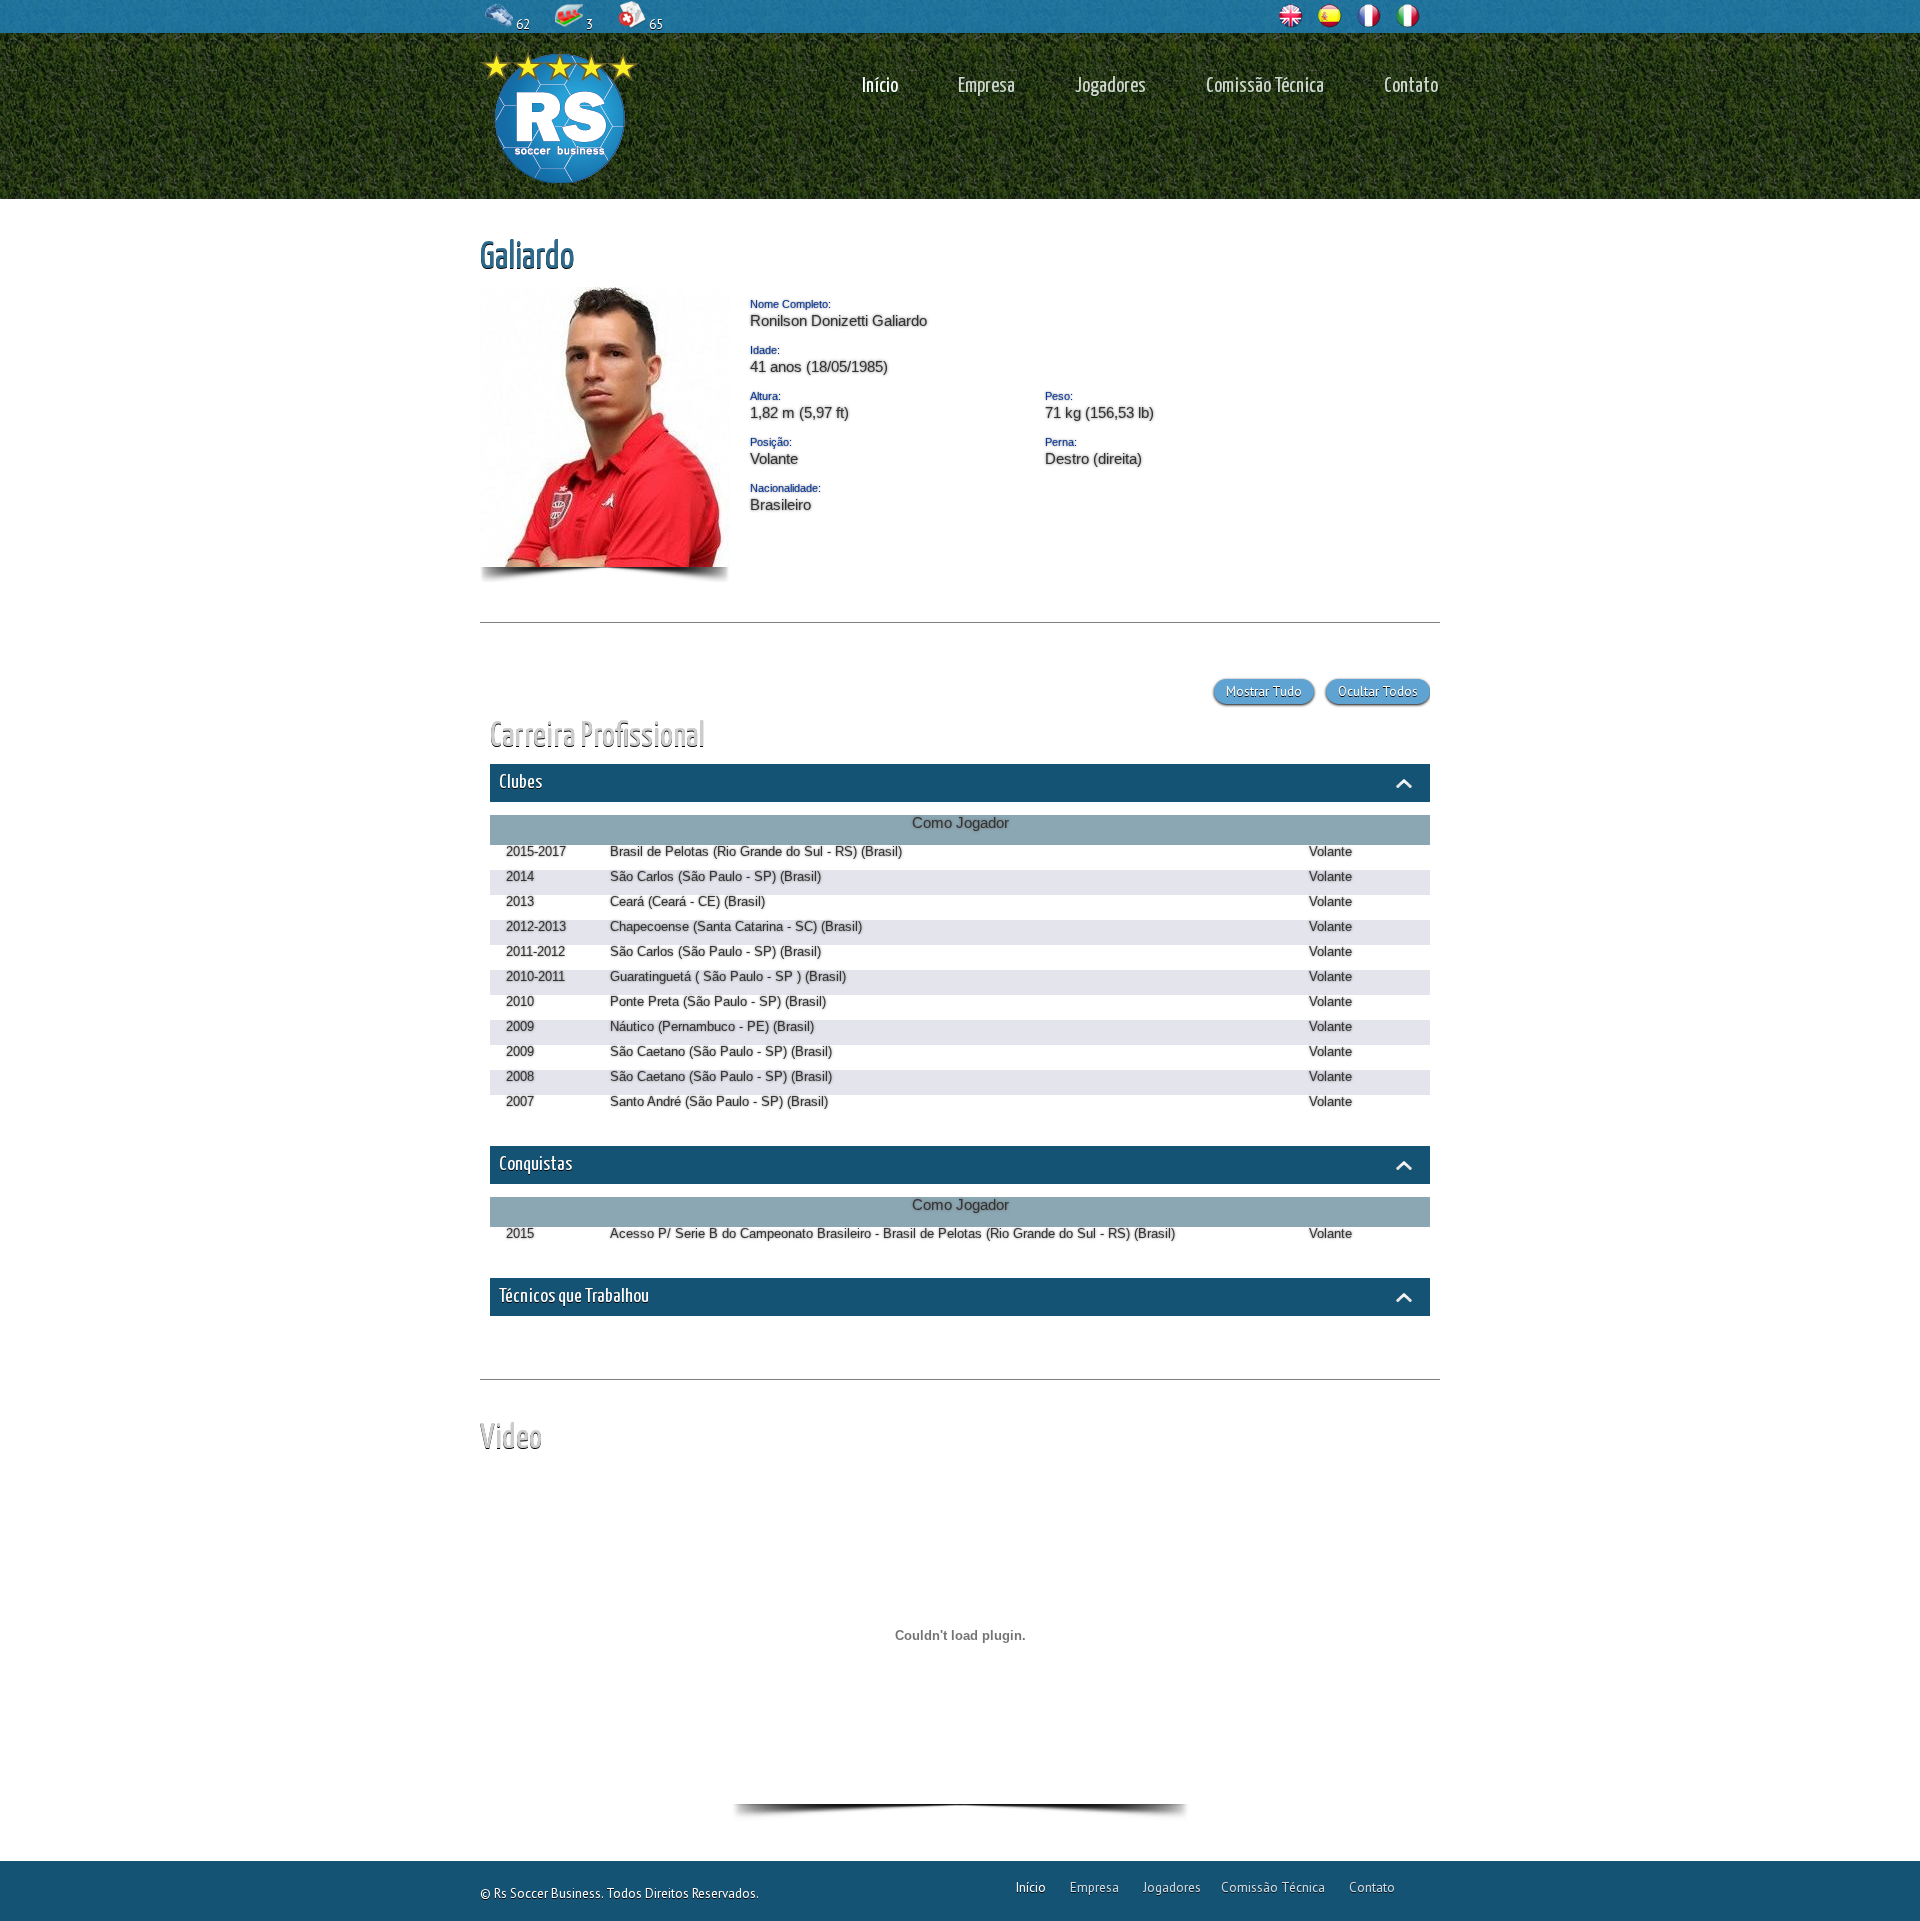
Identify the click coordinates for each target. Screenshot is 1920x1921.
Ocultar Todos (1378, 691)
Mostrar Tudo (1264, 691)
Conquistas (535, 1164)
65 (656, 24)
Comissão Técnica (1265, 86)
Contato (1411, 86)
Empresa (986, 86)
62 (523, 24)
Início (880, 86)
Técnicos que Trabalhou (574, 1296)
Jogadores (1110, 86)
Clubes (520, 782)
